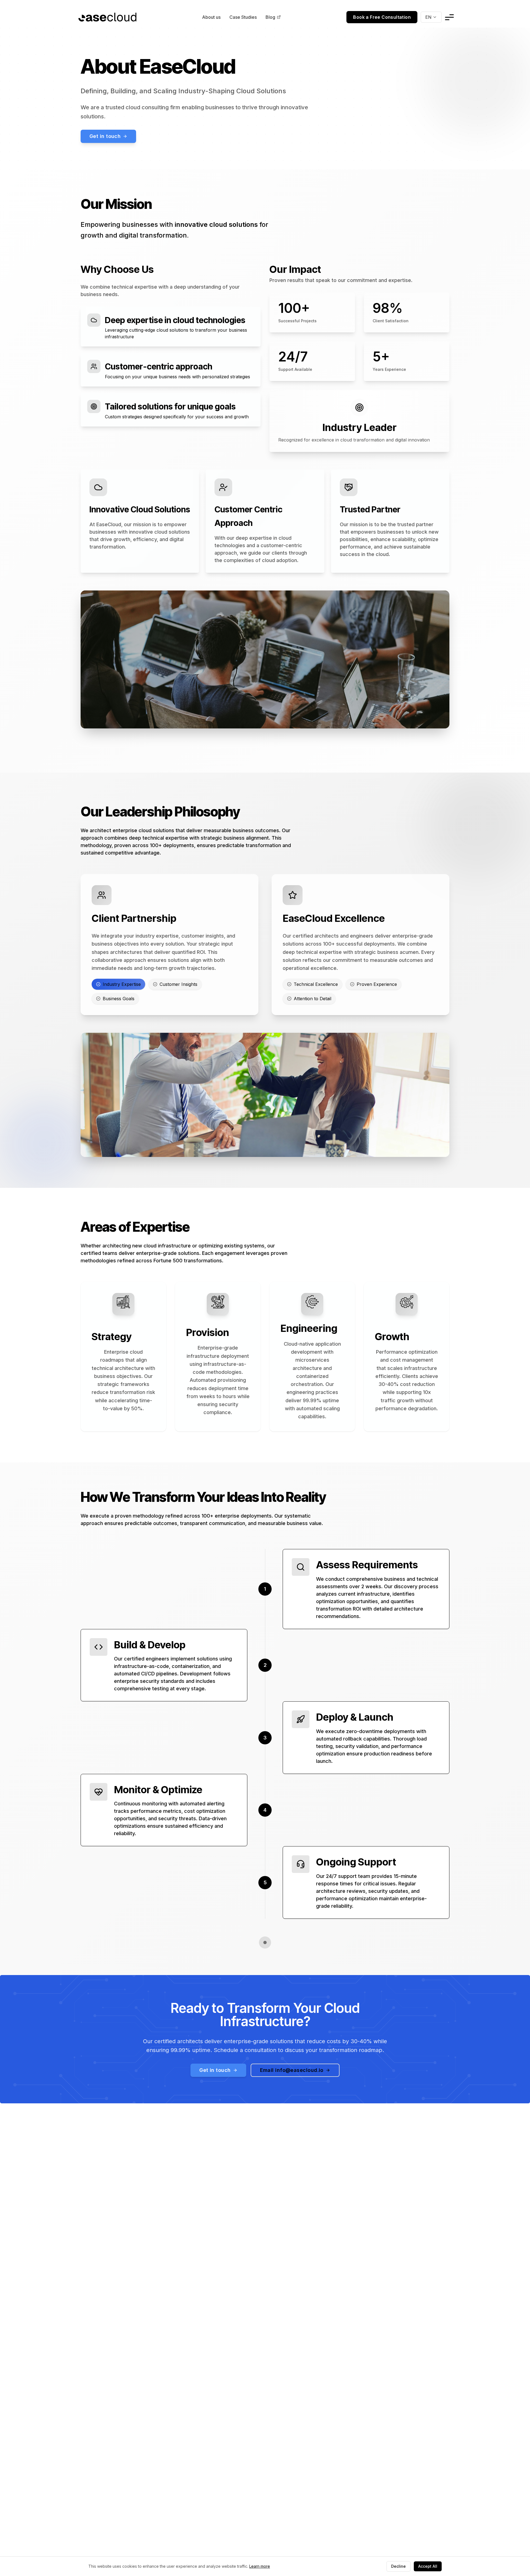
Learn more (260, 2566)
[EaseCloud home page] (107, 17)
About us (211, 17)
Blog (270, 17)
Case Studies (243, 17)
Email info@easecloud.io (292, 2070)
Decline (398, 2566)
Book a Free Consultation (382, 17)
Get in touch (105, 136)
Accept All (428, 2566)
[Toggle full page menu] (449, 17)
